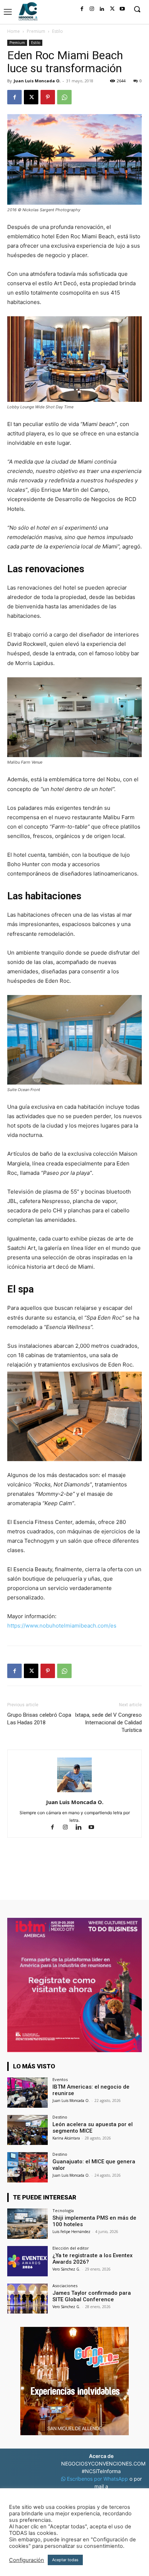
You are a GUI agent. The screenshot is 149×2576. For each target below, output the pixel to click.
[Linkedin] (102, 9)
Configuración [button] (27, 2560)
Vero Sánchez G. (66, 2269)
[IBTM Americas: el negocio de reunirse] (27, 2093)
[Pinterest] (48, 97)
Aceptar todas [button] (65, 2560)
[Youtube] (122, 9)
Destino (60, 2117)
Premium (36, 31)
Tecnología (63, 2210)
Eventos (60, 2079)
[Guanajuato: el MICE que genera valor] (27, 2167)
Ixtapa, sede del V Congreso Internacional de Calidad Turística (108, 1723)
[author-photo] (74, 1792)
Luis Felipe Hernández (71, 2232)
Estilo (58, 31)
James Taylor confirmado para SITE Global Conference (92, 2296)
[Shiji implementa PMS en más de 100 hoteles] (27, 2224)
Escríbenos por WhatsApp (97, 2479)
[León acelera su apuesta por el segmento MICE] (27, 2130)
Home (14, 31)
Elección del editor (71, 2248)
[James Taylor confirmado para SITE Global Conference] (27, 2299)
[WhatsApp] (64, 97)
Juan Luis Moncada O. (37, 81)
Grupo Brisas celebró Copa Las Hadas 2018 (39, 1719)
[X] (112, 9)
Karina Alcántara (66, 2138)
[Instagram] (92, 9)
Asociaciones (65, 2286)
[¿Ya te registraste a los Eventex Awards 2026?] (27, 2261)
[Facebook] (82, 9)
